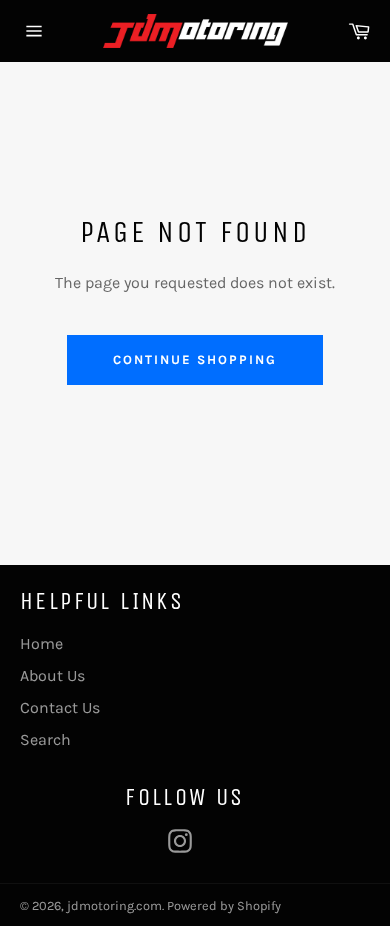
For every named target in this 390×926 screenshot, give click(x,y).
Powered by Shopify (224, 905)
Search (45, 739)
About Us (52, 675)
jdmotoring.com (114, 905)
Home (41, 643)
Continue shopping (194, 359)
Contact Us (60, 707)
